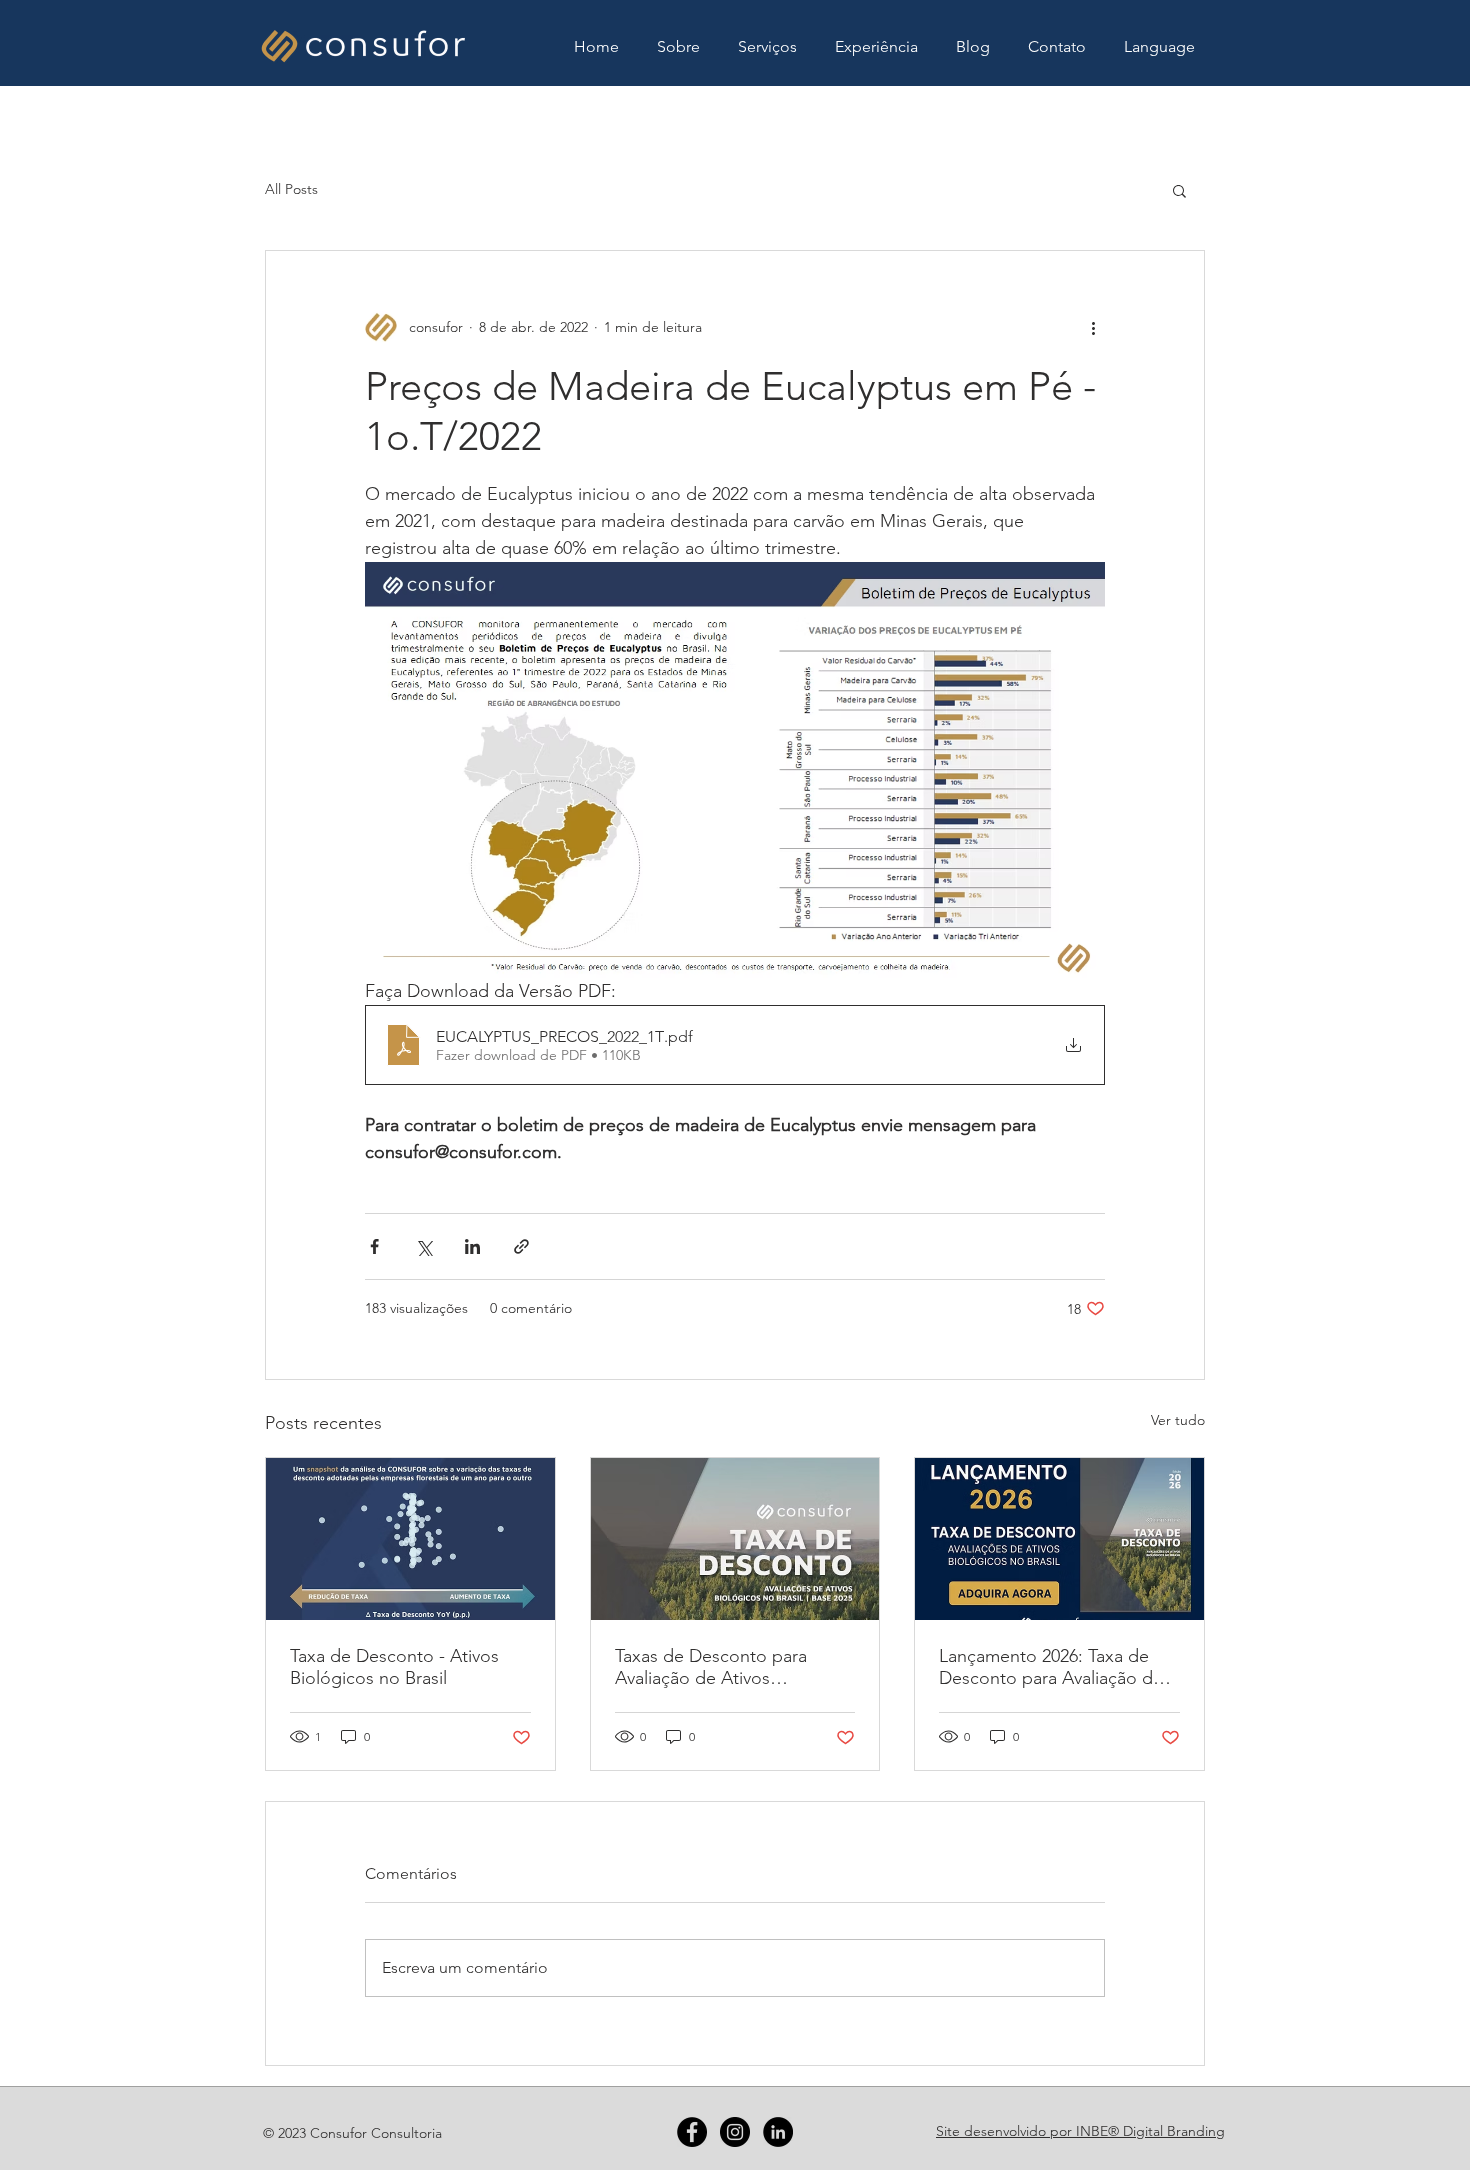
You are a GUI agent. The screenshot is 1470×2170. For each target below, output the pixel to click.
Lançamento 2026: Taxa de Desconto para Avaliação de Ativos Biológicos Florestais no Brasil (1051, 1667)
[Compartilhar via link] (521, 1246)
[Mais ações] (1093, 327)
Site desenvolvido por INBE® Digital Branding (1080, 2131)
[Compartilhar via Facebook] (374, 1246)
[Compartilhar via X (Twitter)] (423, 1246)
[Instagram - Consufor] (735, 2132)
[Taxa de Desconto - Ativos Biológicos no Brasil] (410, 1539)
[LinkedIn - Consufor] (778, 2132)
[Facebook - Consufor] (692, 2132)
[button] (1159, 47)
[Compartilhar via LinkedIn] (472, 1246)
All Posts (291, 189)
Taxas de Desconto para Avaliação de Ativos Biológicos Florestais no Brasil (734, 1667)
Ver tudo (1178, 1420)
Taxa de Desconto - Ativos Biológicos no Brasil (394, 1667)
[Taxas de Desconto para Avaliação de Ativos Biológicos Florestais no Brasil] (735, 1539)
